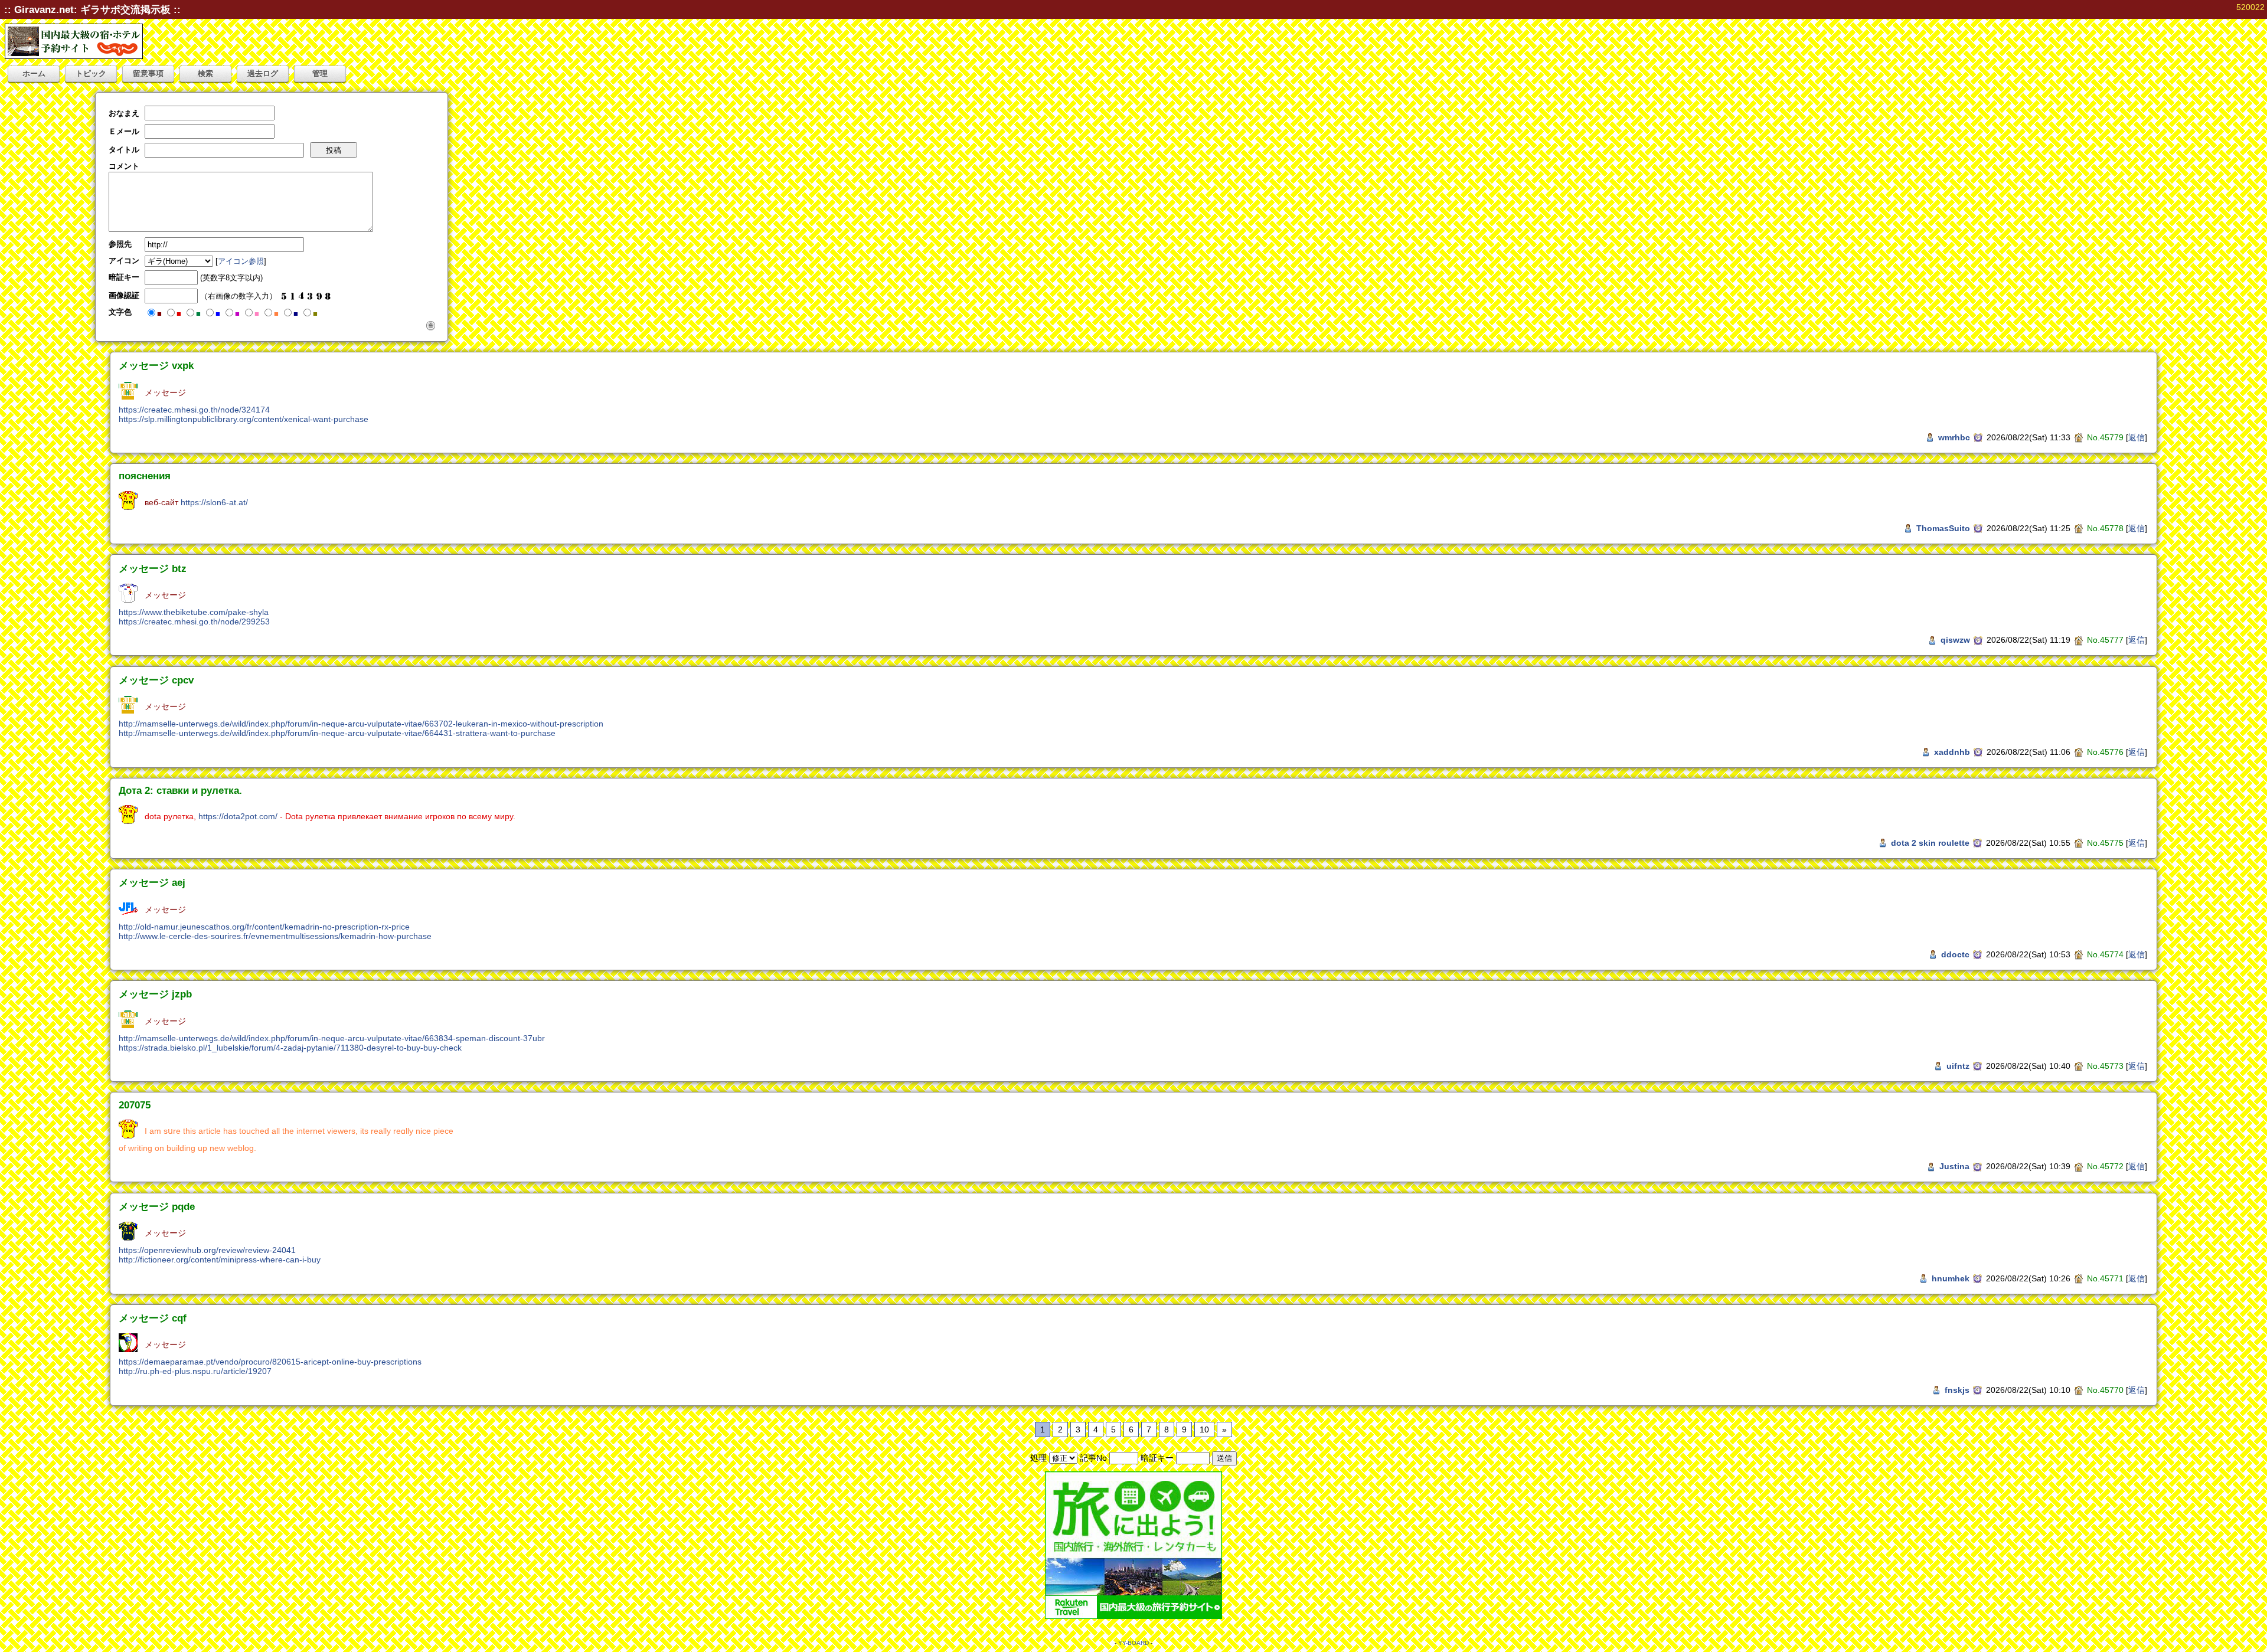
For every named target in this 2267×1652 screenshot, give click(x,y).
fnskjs (1957, 1390)
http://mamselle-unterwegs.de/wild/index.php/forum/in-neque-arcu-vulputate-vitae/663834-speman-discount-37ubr (332, 1038)
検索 (205, 73)
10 (1204, 1429)
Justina (1954, 1166)
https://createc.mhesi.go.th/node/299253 (194, 621)
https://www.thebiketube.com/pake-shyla (194, 612)
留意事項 (148, 73)
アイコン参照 (241, 261)
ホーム (34, 73)
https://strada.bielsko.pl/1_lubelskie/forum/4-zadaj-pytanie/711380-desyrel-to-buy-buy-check (290, 1048)
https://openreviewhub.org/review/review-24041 (207, 1250)
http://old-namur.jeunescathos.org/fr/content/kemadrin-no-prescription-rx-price (264, 927)
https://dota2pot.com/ (238, 816)
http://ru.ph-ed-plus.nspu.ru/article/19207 (195, 1371)
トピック (91, 73)
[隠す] (431, 325)
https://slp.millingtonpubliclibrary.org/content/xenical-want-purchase (244, 419)
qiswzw (1955, 640)
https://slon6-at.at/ (214, 502)
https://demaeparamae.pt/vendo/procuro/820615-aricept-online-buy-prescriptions (270, 1362)
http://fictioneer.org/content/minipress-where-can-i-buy (220, 1260)
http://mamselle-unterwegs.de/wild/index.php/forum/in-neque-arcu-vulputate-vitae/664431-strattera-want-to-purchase (337, 733)
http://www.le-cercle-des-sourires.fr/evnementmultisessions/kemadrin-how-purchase (275, 936)
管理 (320, 73)
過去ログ (263, 73)
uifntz (1958, 1066)
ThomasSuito (1943, 528)
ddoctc (1955, 954)
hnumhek (1951, 1278)
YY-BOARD (1133, 1643)
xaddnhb (1952, 752)
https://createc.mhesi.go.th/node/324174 (194, 410)
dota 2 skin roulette (1930, 843)
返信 (2137, 437)
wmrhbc (1954, 437)
